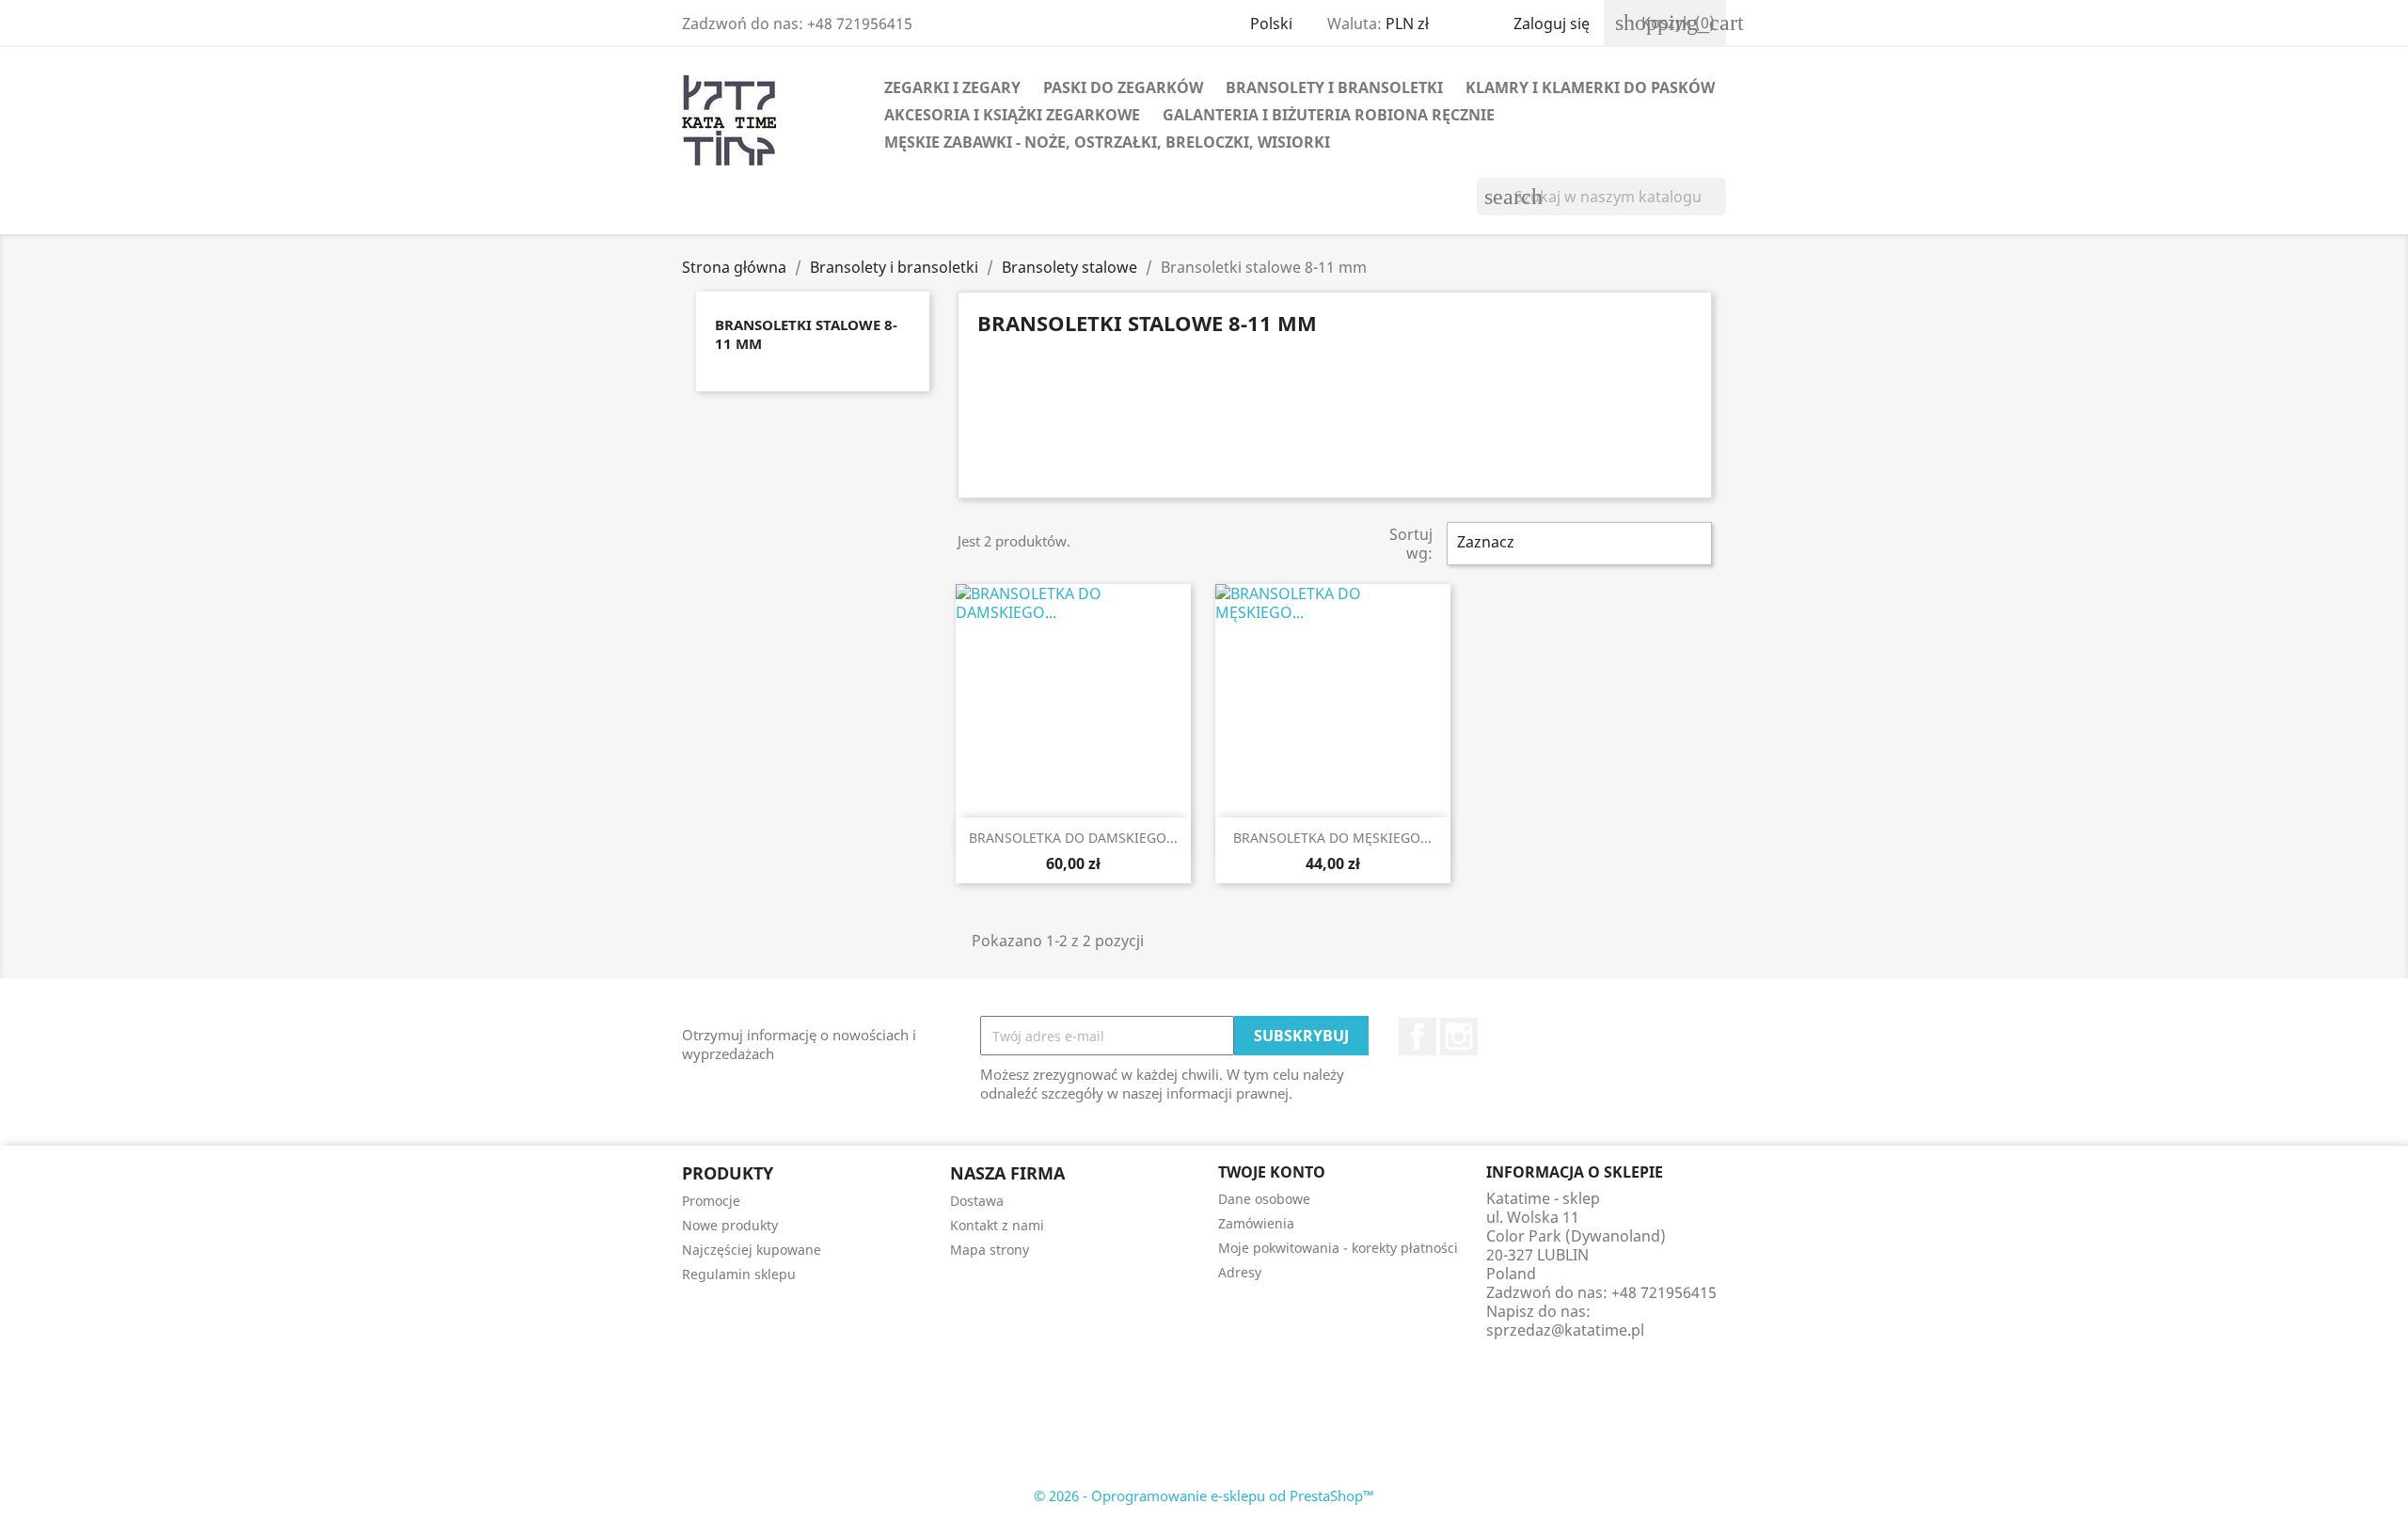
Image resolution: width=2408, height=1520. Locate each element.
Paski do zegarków (1123, 87)
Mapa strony (990, 1250)
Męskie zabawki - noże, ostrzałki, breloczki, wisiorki (1107, 142)
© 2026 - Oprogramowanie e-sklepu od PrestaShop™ (1204, 1496)
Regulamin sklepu (739, 1274)
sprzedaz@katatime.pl (1565, 1330)
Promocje (711, 1201)
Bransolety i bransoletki (1334, 87)
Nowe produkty (730, 1225)
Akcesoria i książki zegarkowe (1012, 115)
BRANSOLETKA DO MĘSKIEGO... (1332, 838)
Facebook (1418, 1037)
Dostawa (977, 1201)
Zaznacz (1577, 544)
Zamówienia (1256, 1223)
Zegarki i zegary (952, 87)
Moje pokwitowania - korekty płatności (1338, 1248)
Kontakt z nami (997, 1225)
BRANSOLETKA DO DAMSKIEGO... (1073, 838)
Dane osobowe (1264, 1199)
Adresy (1240, 1272)
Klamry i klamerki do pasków (1590, 87)
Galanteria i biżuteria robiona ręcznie (1329, 115)
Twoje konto (1272, 1172)
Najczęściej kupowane (752, 1250)
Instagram (1459, 1037)
